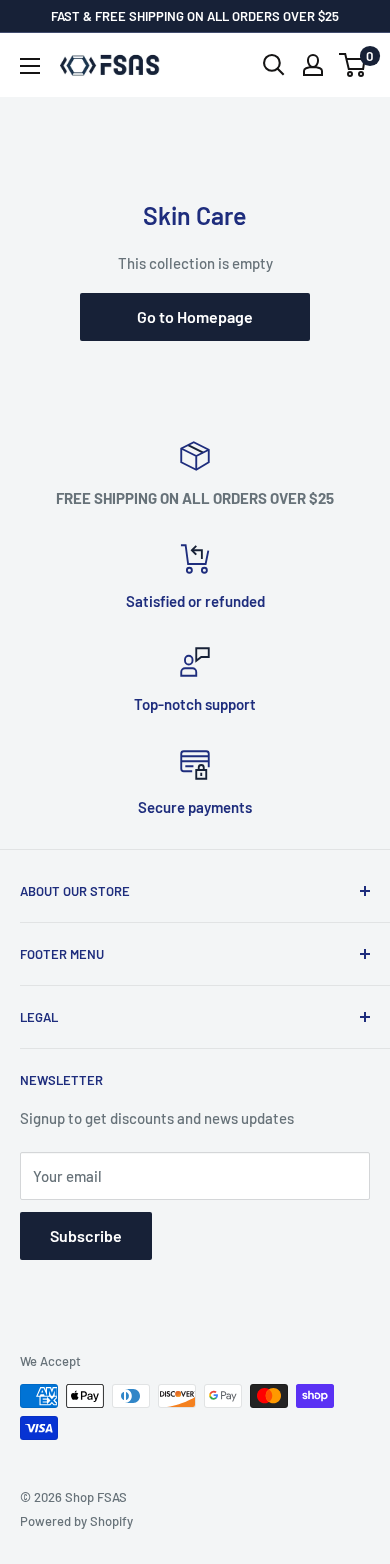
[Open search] (274, 65)
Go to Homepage (195, 316)
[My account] (313, 65)
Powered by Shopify (76, 1521)
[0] (353, 65)
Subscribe (86, 1235)
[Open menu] (30, 66)
